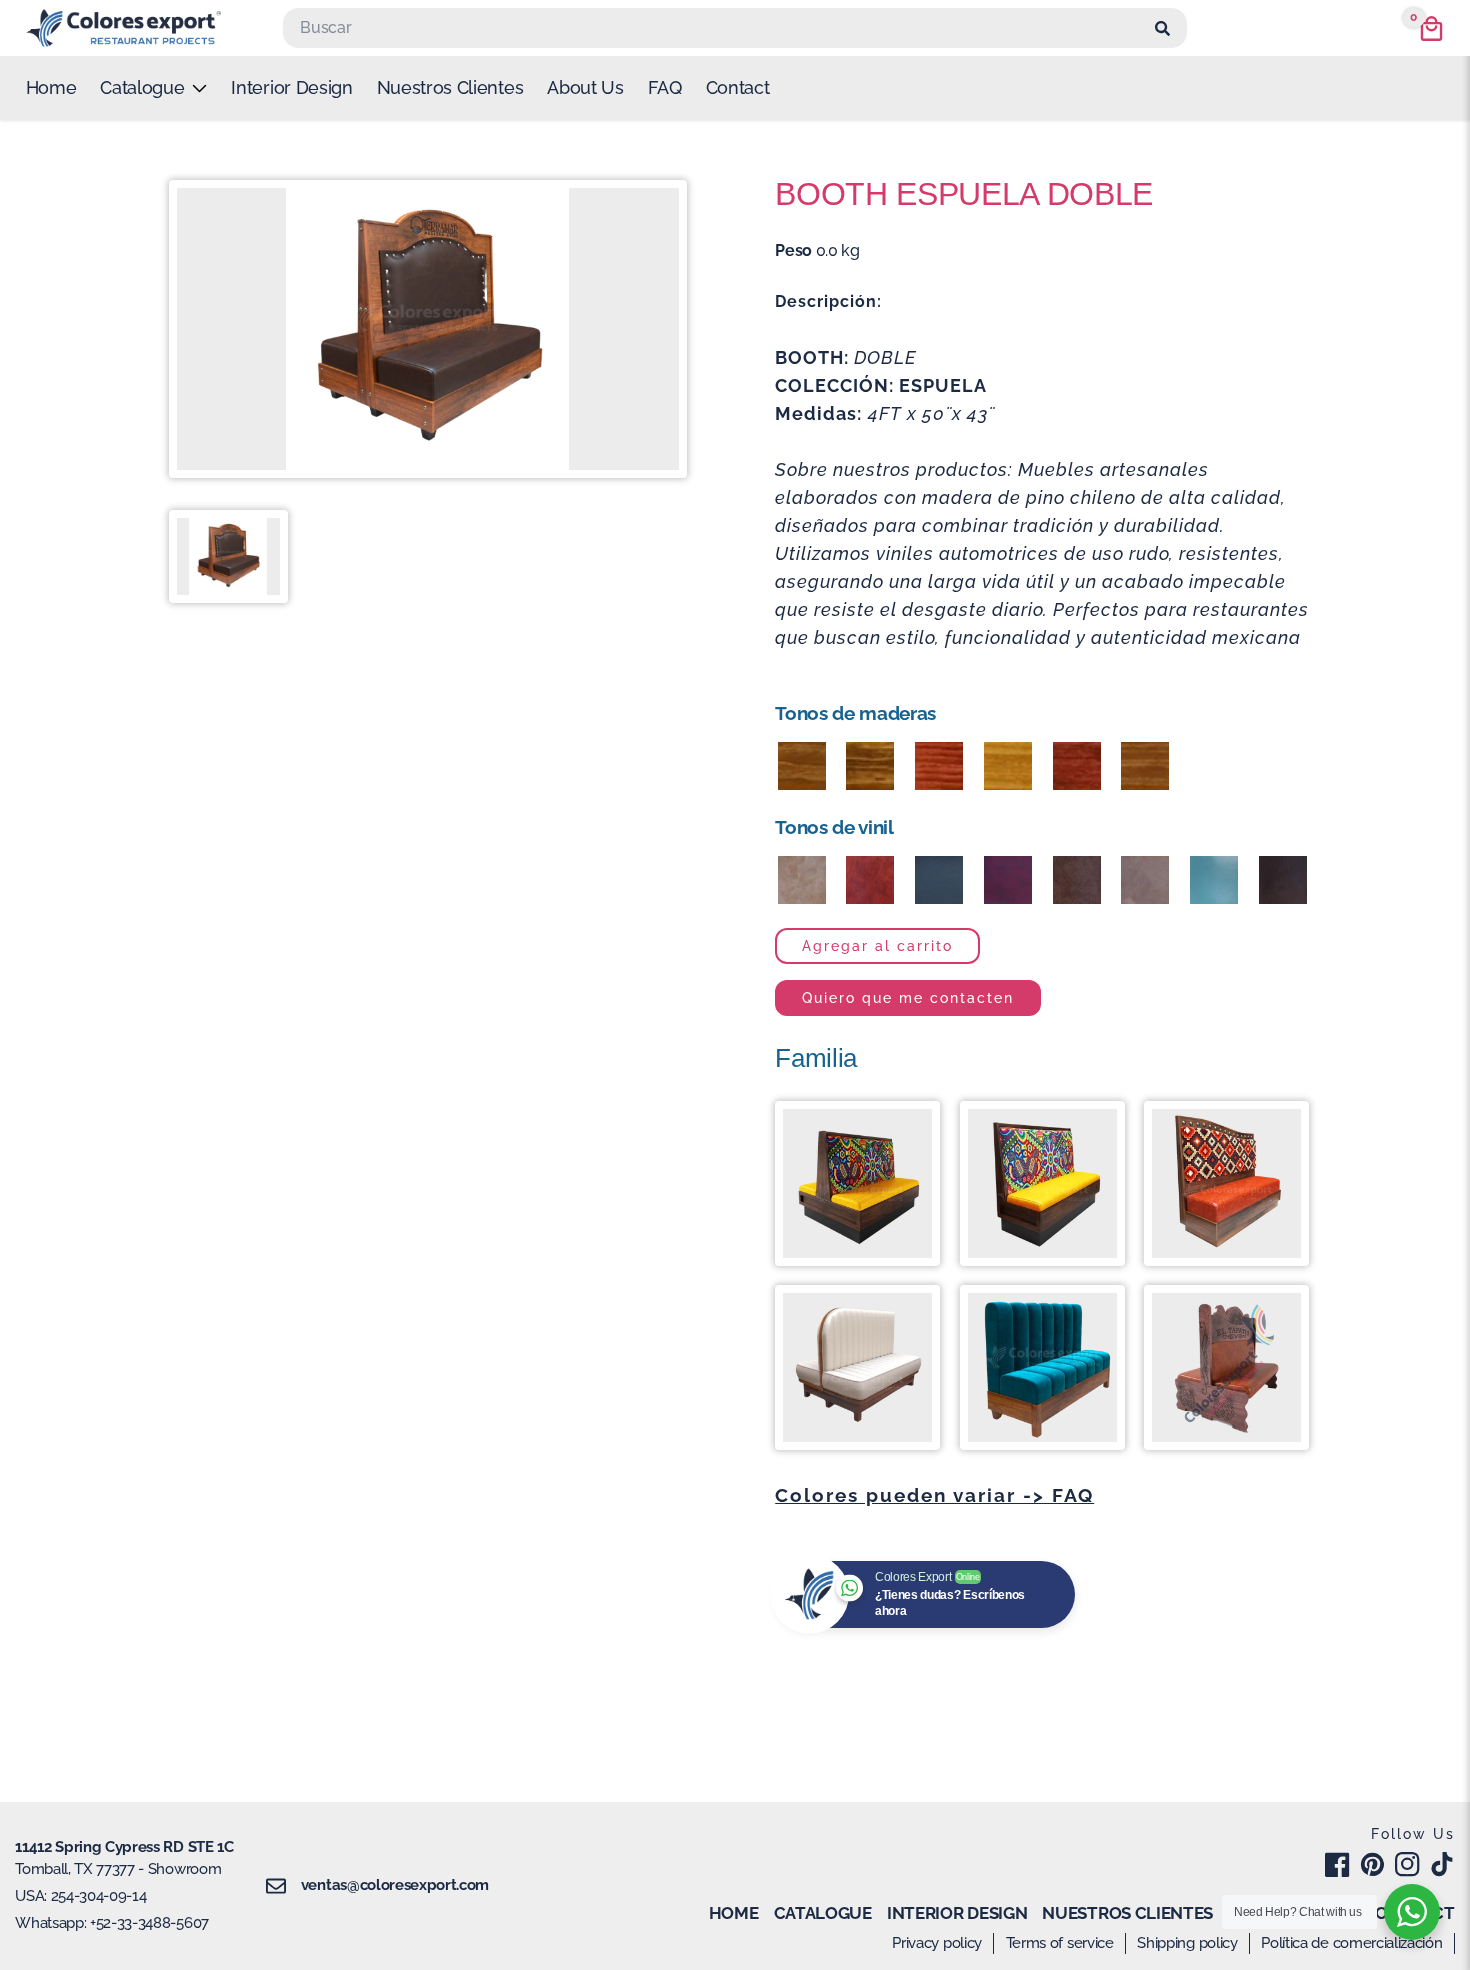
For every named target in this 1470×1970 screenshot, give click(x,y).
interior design (291, 87)
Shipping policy (1187, 1943)
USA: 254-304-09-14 (80, 1896)
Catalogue (823, 1913)
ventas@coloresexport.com (395, 1885)
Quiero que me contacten (908, 997)
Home (51, 87)
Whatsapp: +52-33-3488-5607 (112, 1923)
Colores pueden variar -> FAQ (934, 1495)
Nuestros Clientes (450, 87)
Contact (738, 87)
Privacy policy (937, 1943)
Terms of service (1060, 1943)
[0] (1431, 28)
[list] (153, 88)
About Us (585, 87)
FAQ (665, 87)
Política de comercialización (1351, 1943)
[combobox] (715, 28)
